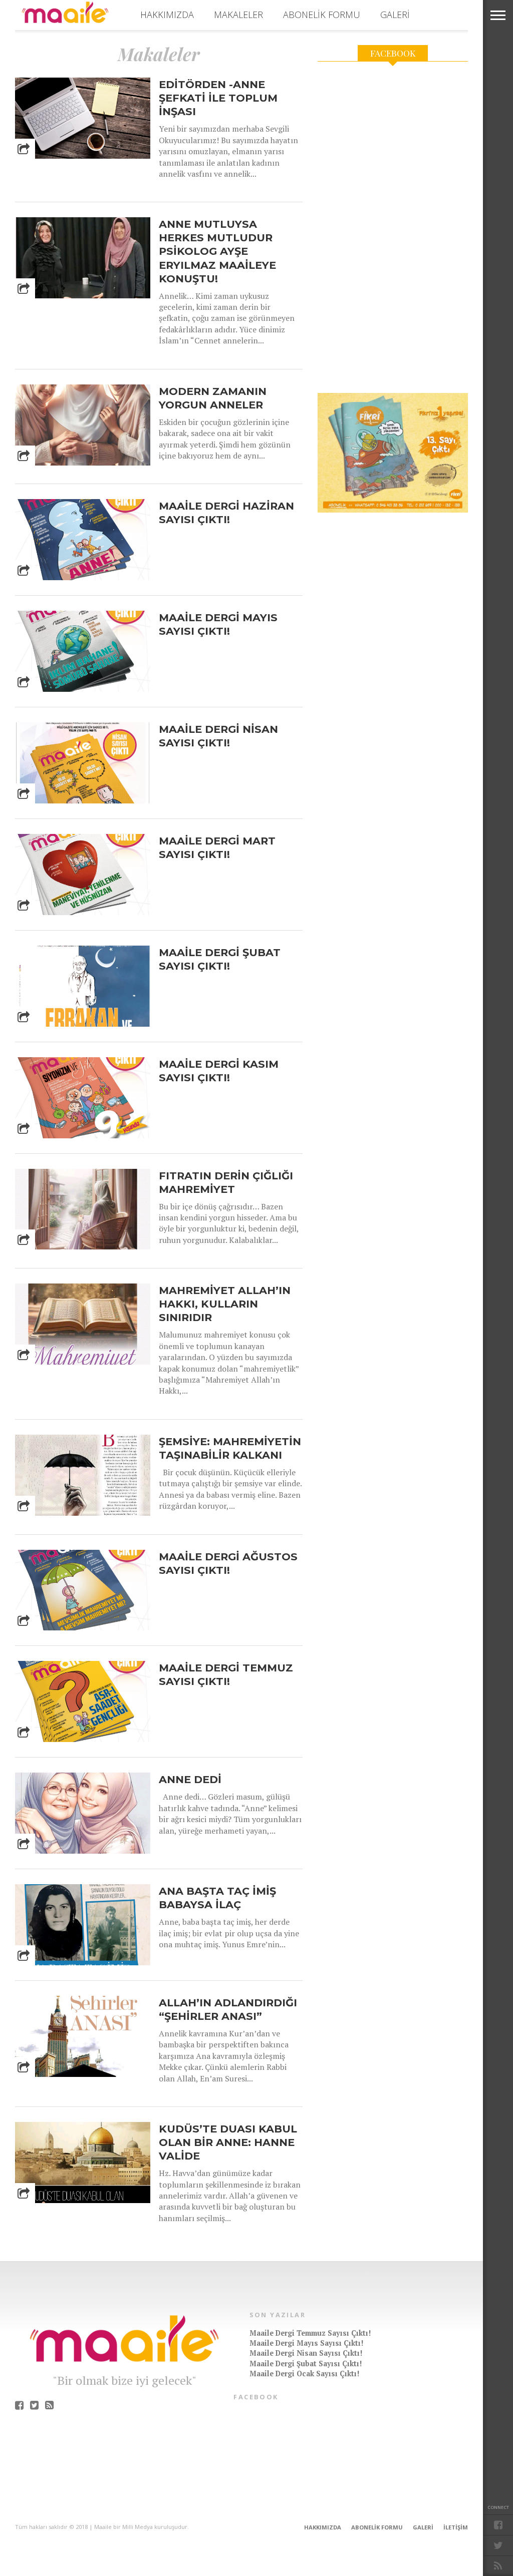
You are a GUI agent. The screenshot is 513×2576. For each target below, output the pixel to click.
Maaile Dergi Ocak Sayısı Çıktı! (304, 2374)
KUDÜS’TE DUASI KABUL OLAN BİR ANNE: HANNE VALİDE (228, 2142)
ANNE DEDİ (190, 1779)
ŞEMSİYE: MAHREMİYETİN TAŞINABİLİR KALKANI (230, 1448)
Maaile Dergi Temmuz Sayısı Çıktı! (226, 1674)
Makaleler (238, 15)
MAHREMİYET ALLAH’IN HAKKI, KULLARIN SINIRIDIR (225, 1304)
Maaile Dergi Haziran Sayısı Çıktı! (226, 513)
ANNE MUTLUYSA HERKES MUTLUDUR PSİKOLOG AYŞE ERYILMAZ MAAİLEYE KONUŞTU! (217, 251)
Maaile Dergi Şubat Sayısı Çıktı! (220, 959)
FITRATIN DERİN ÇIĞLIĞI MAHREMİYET (226, 1182)
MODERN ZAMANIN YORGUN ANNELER (213, 398)
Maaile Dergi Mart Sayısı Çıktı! (217, 847)
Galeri (395, 15)
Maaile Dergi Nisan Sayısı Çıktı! (218, 736)
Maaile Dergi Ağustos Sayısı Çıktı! (228, 1563)
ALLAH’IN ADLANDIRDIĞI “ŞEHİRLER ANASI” (228, 2009)
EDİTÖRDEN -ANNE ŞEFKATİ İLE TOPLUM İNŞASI (218, 98)
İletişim (456, 2527)
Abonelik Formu (322, 15)
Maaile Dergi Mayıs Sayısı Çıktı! (218, 624)
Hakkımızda (167, 15)
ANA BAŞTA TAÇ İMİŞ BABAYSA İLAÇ (217, 1898)
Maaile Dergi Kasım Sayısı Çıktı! (219, 1071)
